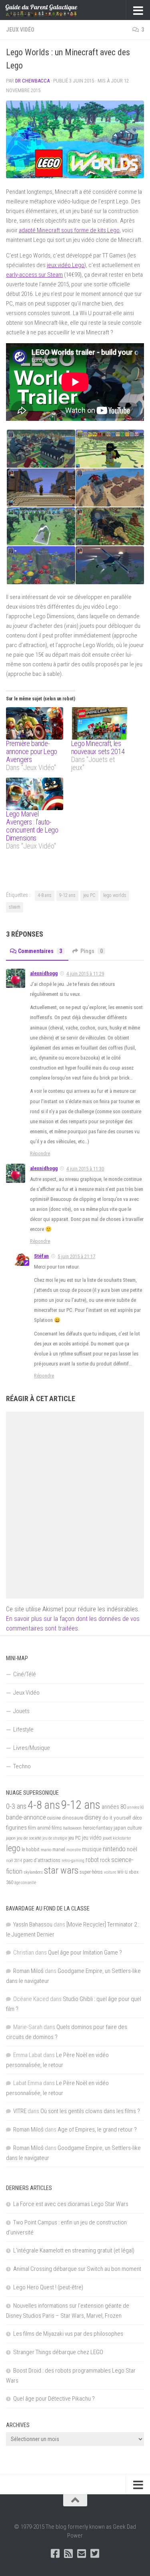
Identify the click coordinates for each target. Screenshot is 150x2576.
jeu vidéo (92, 1838)
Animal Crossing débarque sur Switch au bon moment (77, 2269)
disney (93, 1817)
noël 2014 (14, 1861)
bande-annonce (26, 1817)
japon (11, 1838)
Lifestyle (23, 1729)
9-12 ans (67, 895)
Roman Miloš (28, 1971)
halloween (72, 1828)
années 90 (136, 1807)
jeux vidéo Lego (66, 265)
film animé (39, 1828)
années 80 (114, 1807)
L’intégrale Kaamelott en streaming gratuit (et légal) (74, 2250)
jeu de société (29, 1838)
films (57, 1828)
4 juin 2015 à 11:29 (85, 974)
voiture (110, 1872)
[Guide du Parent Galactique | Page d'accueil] (54, 10)
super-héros (91, 1872)
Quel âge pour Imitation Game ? (85, 1953)
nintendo (114, 1849)
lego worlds (115, 895)
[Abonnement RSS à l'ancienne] (69, 2553)
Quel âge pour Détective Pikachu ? (54, 2399)
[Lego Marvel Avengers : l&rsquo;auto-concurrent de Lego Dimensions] (35, 794)
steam (15, 907)
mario (46, 1850)
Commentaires (40, 951)
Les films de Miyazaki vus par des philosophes (68, 2334)
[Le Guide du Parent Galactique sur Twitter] (95, 2553)
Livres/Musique (32, 1748)
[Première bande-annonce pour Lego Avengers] (35, 723)
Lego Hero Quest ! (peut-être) (48, 2287)
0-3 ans (16, 1806)
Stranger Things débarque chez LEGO (58, 2352)
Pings (92, 951)
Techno (22, 1766)
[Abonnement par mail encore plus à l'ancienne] (82, 2553)
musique (92, 1849)
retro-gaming (73, 1861)
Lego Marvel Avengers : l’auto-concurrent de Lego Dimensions (32, 826)
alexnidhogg (44, 973)
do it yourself (117, 1818)
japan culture (128, 1828)
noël (132, 1849)
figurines (16, 1828)
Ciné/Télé (25, 1674)
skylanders (33, 1872)
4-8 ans (45, 895)
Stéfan (41, 1256)
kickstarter (122, 1838)
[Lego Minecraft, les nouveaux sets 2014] (100, 723)
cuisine (54, 1818)
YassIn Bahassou (33, 1924)
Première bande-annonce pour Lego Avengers (32, 751)
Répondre (40, 1153)
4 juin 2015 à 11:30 (85, 1169)
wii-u (122, 1872)
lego (13, 1848)
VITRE (20, 2111)
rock (105, 1860)
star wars (61, 1870)
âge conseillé (25, 1883)
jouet (107, 1838)
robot (92, 1860)
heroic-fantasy (98, 1828)
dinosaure (73, 1818)
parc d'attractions (42, 1860)
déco (137, 1818)
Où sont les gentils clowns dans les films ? (90, 2111)
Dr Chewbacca (32, 81)
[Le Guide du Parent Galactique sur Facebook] (55, 2553)
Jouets (21, 1711)
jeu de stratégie (55, 1838)
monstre (74, 1850)
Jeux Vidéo (20, 30)
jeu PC (89, 895)
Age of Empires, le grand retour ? (97, 2130)
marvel (59, 1850)
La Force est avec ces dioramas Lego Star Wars (71, 2204)
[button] (75, 139)
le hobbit (31, 1850)
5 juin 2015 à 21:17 (76, 1256)
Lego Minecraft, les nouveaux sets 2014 (98, 747)
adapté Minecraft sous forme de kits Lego (69, 230)
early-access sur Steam (34, 275)
